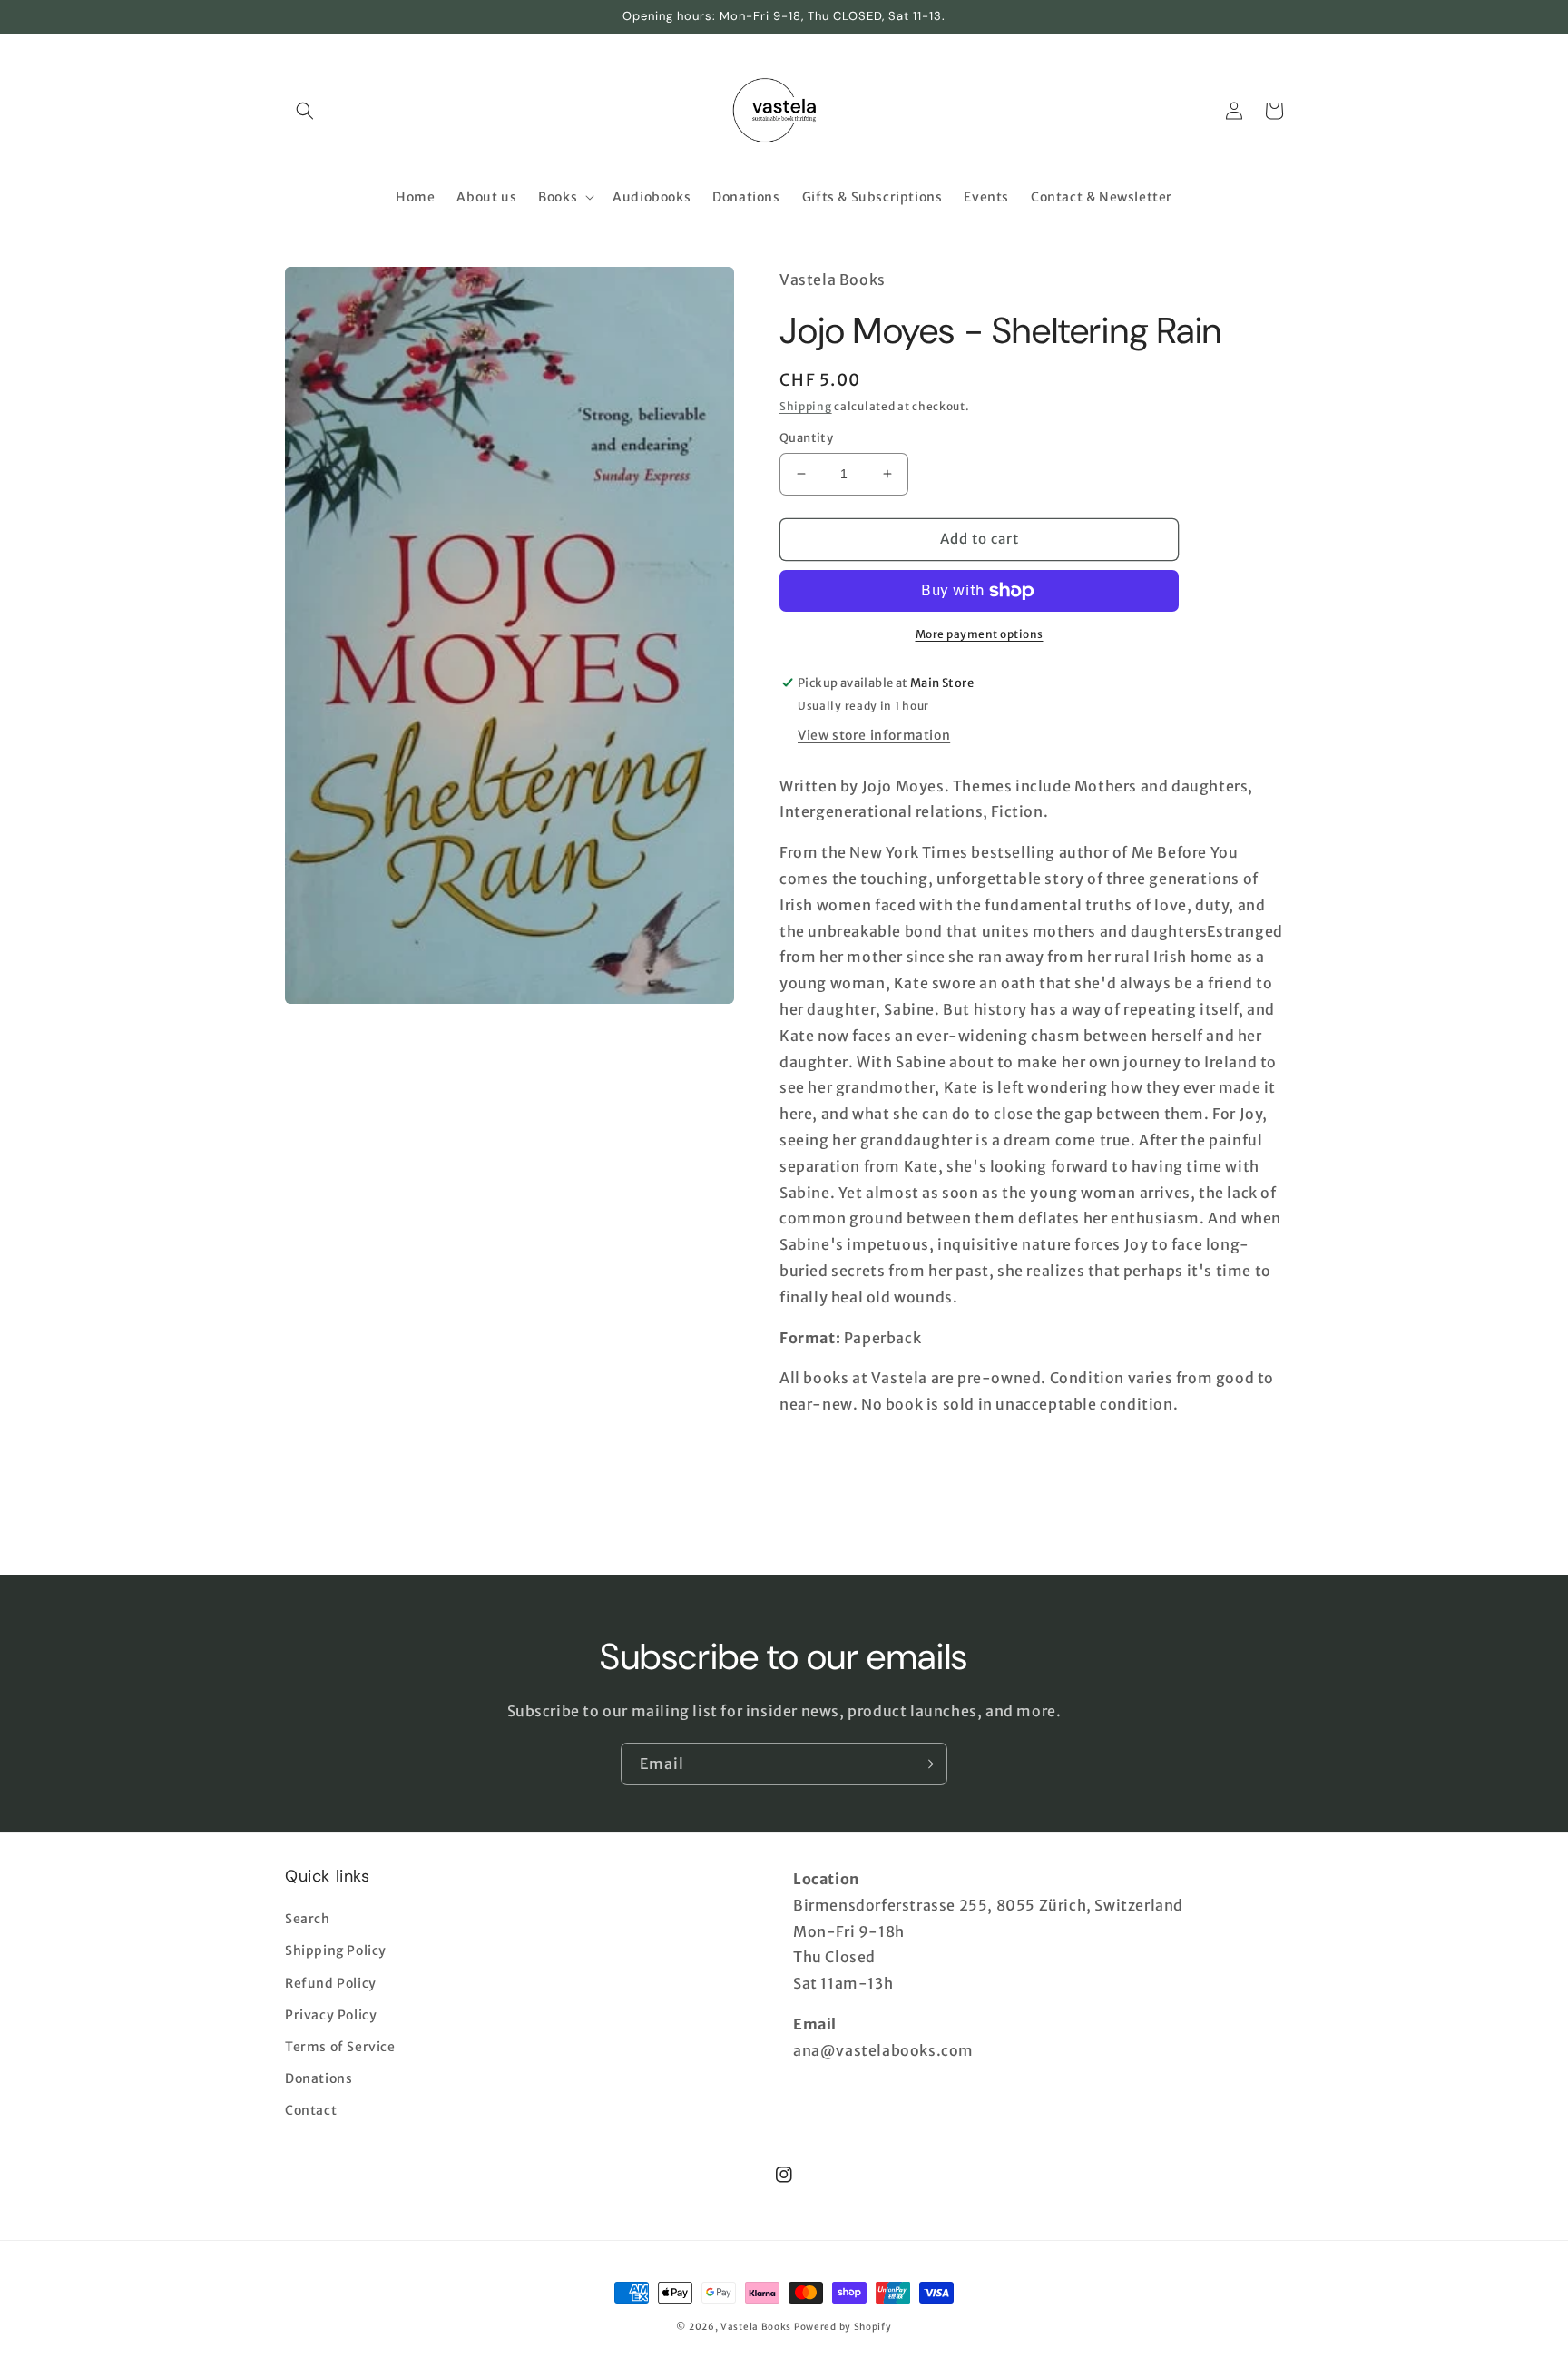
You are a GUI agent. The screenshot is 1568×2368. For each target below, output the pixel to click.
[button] (305, 111)
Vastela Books (756, 2327)
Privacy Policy (331, 2015)
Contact (311, 2110)
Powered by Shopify (843, 2327)
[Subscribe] (926, 1764)
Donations (318, 2078)
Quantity (806, 438)
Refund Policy (331, 1983)
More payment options (980, 634)
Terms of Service (340, 2047)
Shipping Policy (336, 1950)
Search (308, 1919)
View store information (874, 735)
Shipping (806, 406)
